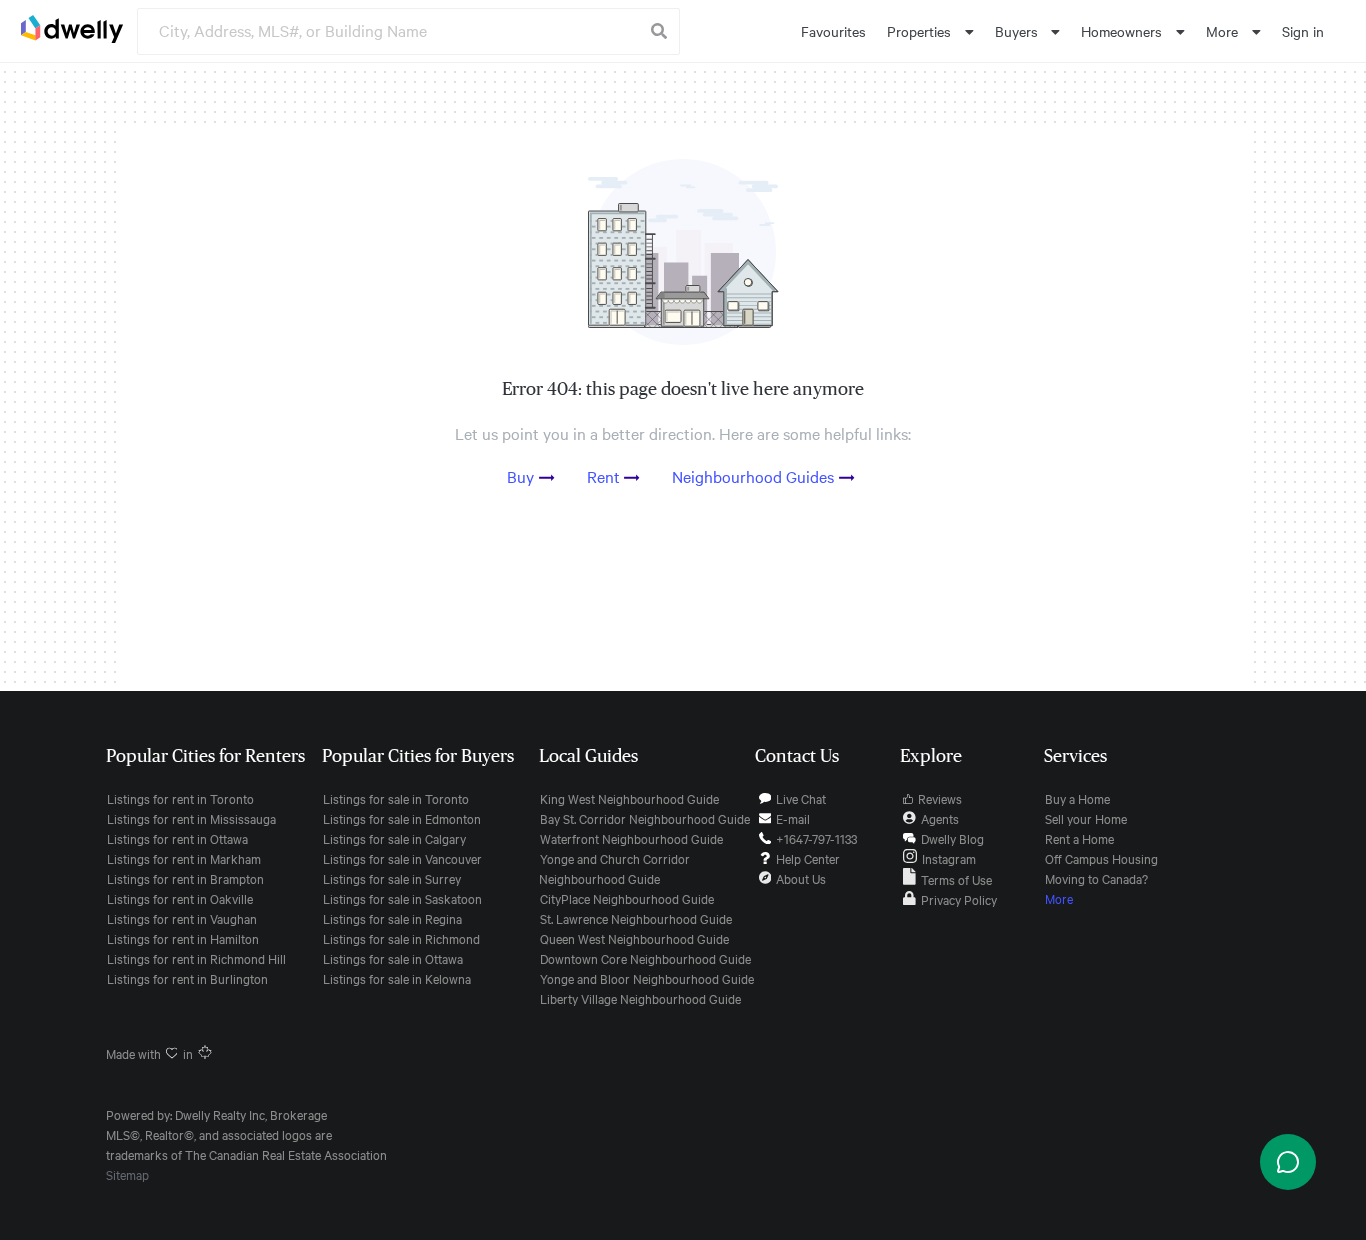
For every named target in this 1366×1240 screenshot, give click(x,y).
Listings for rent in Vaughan (182, 918)
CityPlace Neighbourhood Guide (627, 898)
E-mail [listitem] (793, 818)
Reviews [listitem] (940, 798)
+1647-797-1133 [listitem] (816, 838)
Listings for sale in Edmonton (402, 818)
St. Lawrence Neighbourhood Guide (636, 918)
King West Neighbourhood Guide (629, 798)
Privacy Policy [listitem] (959, 899)
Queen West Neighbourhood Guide (634, 938)
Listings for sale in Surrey (392, 878)
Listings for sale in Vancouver (402, 858)
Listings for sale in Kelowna (397, 978)
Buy (520, 476)
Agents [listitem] (940, 818)
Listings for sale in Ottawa (393, 958)
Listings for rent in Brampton (185, 878)
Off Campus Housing (1101, 858)
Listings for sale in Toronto (396, 798)
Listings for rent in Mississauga (191, 818)
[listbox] (930, 31)
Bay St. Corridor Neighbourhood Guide (645, 818)
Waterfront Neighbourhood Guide (631, 838)
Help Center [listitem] (808, 858)
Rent (603, 476)
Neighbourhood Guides (753, 476)
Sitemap (127, 1174)
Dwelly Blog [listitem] (952, 838)
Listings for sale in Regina (392, 918)
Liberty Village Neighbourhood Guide (640, 998)
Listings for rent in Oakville (180, 898)
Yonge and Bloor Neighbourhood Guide (647, 978)
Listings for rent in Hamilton (183, 938)
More (1059, 898)
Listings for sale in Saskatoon (402, 898)
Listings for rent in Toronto (180, 798)
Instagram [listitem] (949, 858)
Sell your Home (1086, 818)
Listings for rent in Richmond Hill (196, 958)
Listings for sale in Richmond (401, 938)
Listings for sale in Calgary (394, 838)
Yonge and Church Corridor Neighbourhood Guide (614, 868)
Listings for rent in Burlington (187, 978)
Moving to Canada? (1096, 878)
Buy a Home (1077, 798)
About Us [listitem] (801, 878)
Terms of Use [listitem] (956, 879)
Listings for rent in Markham (184, 858)
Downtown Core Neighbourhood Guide (645, 958)
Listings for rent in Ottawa (177, 838)
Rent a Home (1079, 838)
